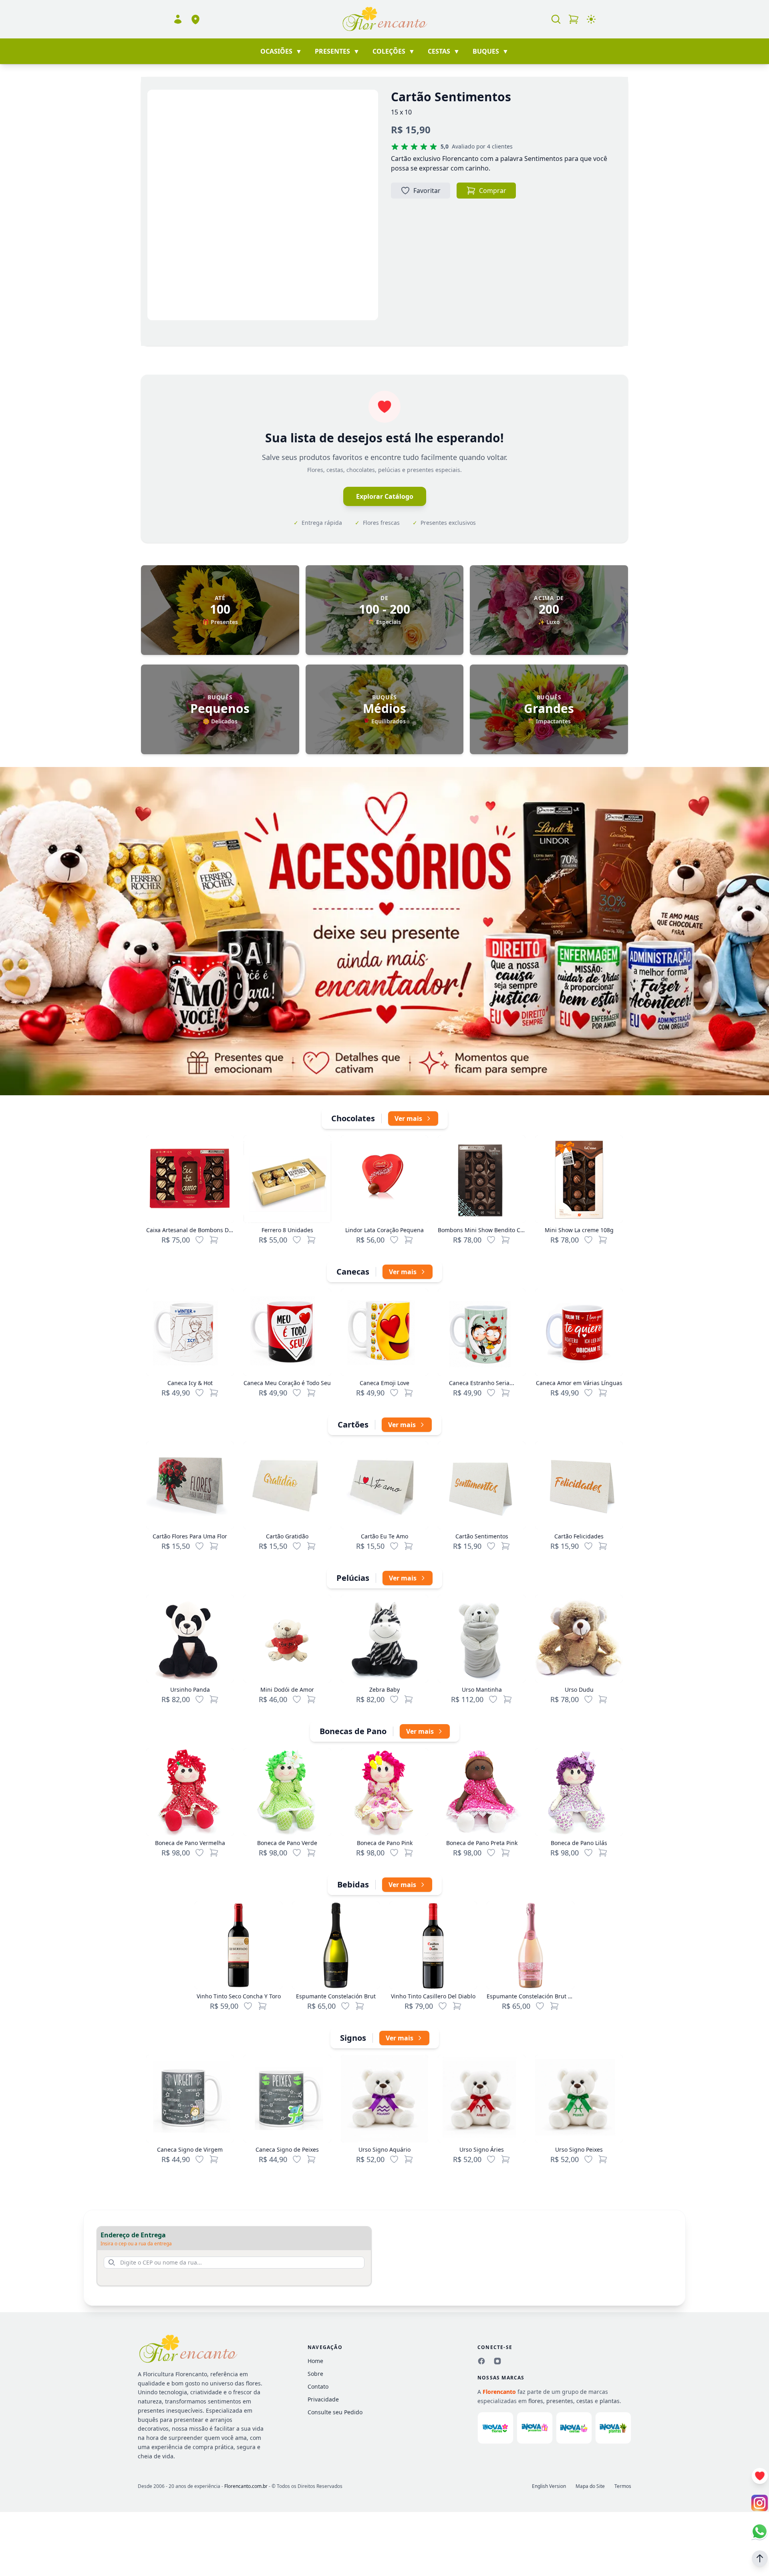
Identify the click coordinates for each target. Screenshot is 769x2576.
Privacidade (323, 2399)
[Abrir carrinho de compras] (574, 19)
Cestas (444, 51)
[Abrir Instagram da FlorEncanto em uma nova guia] (760, 2503)
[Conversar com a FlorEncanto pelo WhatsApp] (760, 2531)
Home (315, 2361)
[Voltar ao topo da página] (760, 2558)
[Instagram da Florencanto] (497, 2361)
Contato (318, 2386)
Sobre (315, 2374)
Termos (623, 2486)
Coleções (394, 51)
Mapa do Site (590, 2486)
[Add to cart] (214, 1240)
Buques (491, 51)
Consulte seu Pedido (335, 2412)
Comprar (493, 191)
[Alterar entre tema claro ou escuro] (591, 19)
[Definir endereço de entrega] (195, 19)
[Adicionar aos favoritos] (199, 1240)
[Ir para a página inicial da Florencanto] (384, 19)
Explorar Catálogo (385, 496)
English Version (549, 2486)
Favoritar (427, 191)
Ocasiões (281, 51)
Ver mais (408, 1118)
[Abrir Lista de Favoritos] (760, 2476)
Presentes (337, 51)
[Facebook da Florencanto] (481, 2361)
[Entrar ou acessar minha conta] (178, 19)
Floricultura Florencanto (175, 2374)
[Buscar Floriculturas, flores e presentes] (556, 19)
